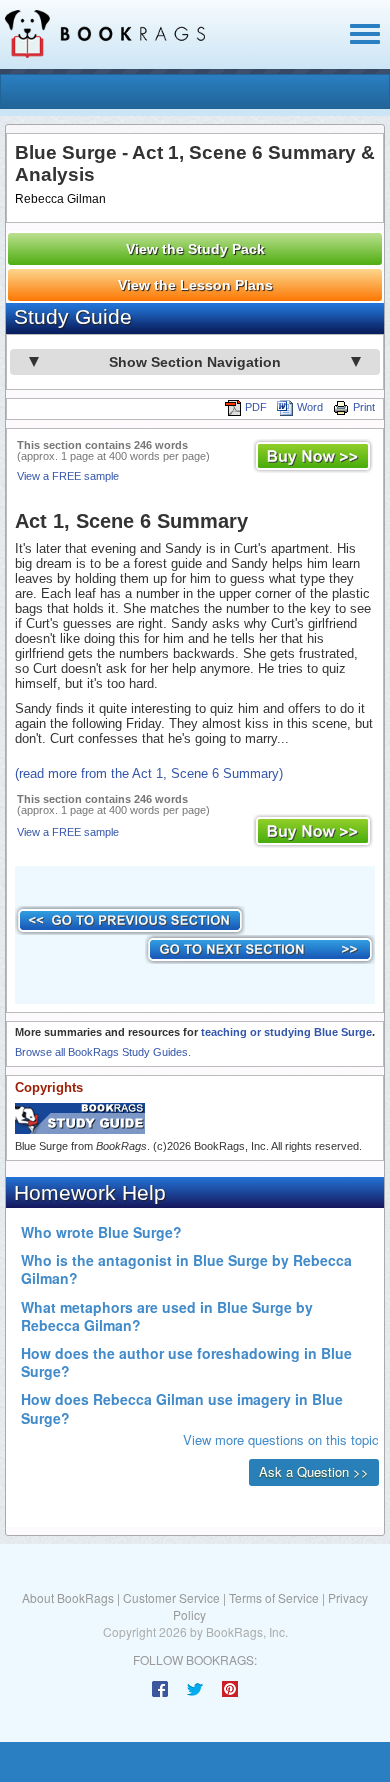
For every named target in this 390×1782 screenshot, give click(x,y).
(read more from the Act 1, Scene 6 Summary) (149, 773)
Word (310, 407)
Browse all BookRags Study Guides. (103, 1052)
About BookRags (68, 1597)
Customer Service (171, 1597)
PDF (256, 407)
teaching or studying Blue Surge (286, 1032)
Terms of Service (274, 1597)
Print (364, 407)
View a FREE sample (68, 476)
